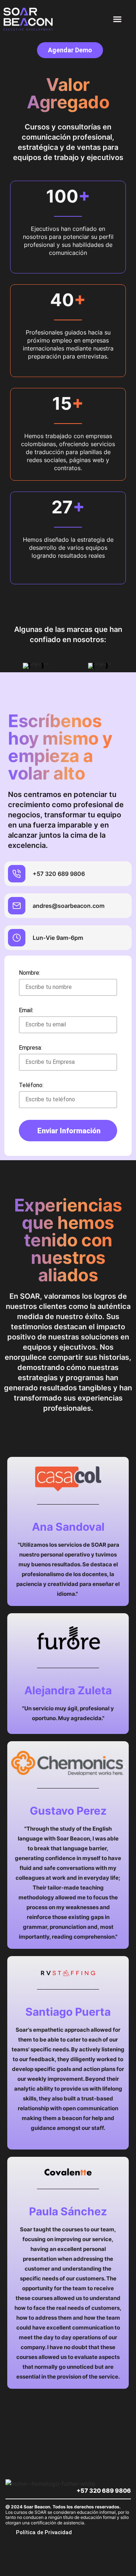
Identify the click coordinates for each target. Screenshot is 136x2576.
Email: (26, 1011)
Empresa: (30, 1048)
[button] (118, 19)
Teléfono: (31, 1085)
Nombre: (30, 973)
